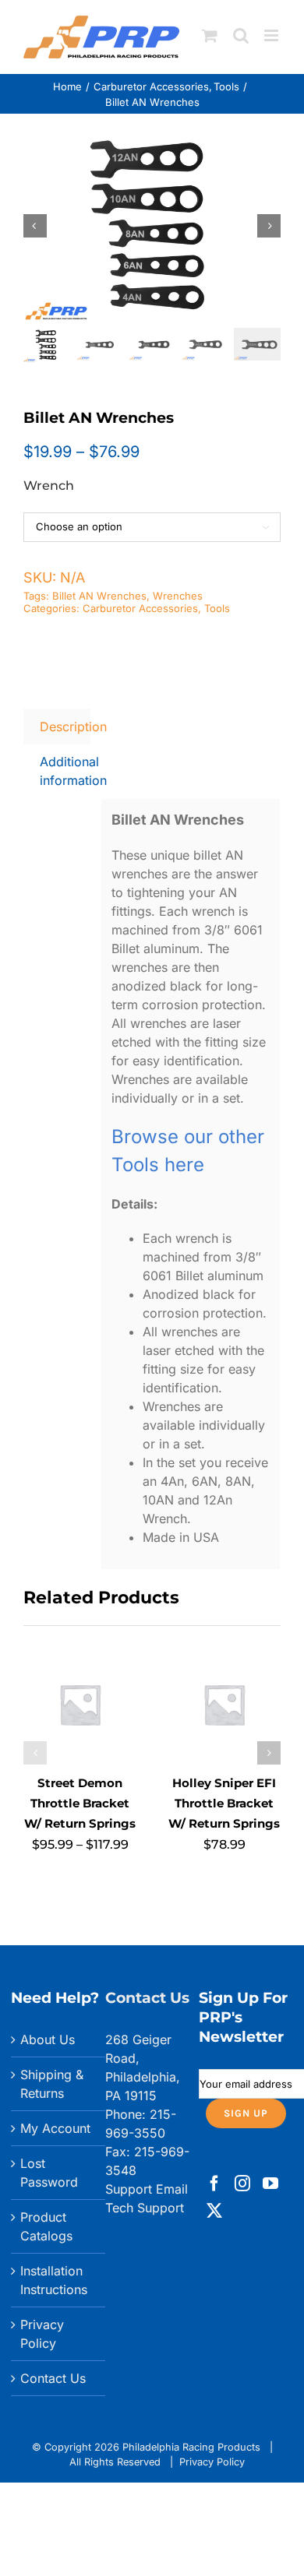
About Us (48, 2039)
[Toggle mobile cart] (210, 35)
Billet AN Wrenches (99, 596)
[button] (35, 1753)
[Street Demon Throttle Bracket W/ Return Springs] (80, 1656)
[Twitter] (214, 2211)
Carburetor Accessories (140, 608)
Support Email (147, 2189)
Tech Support (145, 2208)
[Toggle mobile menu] (272, 35)
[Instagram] (242, 2184)
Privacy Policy (42, 2334)
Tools (217, 608)
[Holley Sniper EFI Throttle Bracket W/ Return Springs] (224, 1656)
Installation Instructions (54, 2280)
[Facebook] (214, 2184)
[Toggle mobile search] (241, 35)
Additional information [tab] (65, 771)
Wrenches (178, 596)
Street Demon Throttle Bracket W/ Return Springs (80, 1803)
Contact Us (53, 2378)
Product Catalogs (46, 2226)
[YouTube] (270, 2184)
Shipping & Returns (52, 2084)
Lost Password (49, 2173)
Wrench (49, 486)
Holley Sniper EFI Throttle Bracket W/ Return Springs (224, 1803)
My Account (55, 2128)
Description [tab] (65, 727)
